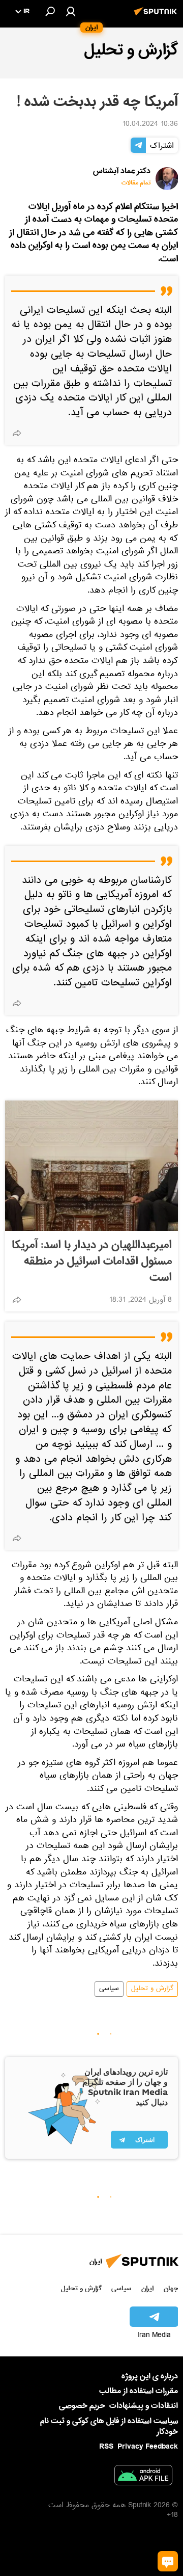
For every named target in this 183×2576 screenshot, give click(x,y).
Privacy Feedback (148, 2447)
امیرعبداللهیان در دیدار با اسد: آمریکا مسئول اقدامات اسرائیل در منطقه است (92, 1262)
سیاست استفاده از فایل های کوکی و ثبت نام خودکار (109, 2426)
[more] (17, 433)
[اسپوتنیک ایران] (157, 17)
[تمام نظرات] (168, 2561)
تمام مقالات (136, 183)
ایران (147, 2288)
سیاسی (109, 1989)
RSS (106, 2447)
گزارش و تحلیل (152, 1989)
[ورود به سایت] (71, 11)
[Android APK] (143, 2477)
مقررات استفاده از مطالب (139, 2391)
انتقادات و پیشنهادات (144, 2406)
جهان (171, 2288)
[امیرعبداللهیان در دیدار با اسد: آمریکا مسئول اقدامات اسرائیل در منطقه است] (91, 1166)
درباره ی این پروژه (150, 2376)
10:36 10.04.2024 (150, 125)
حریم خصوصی (82, 2406)
